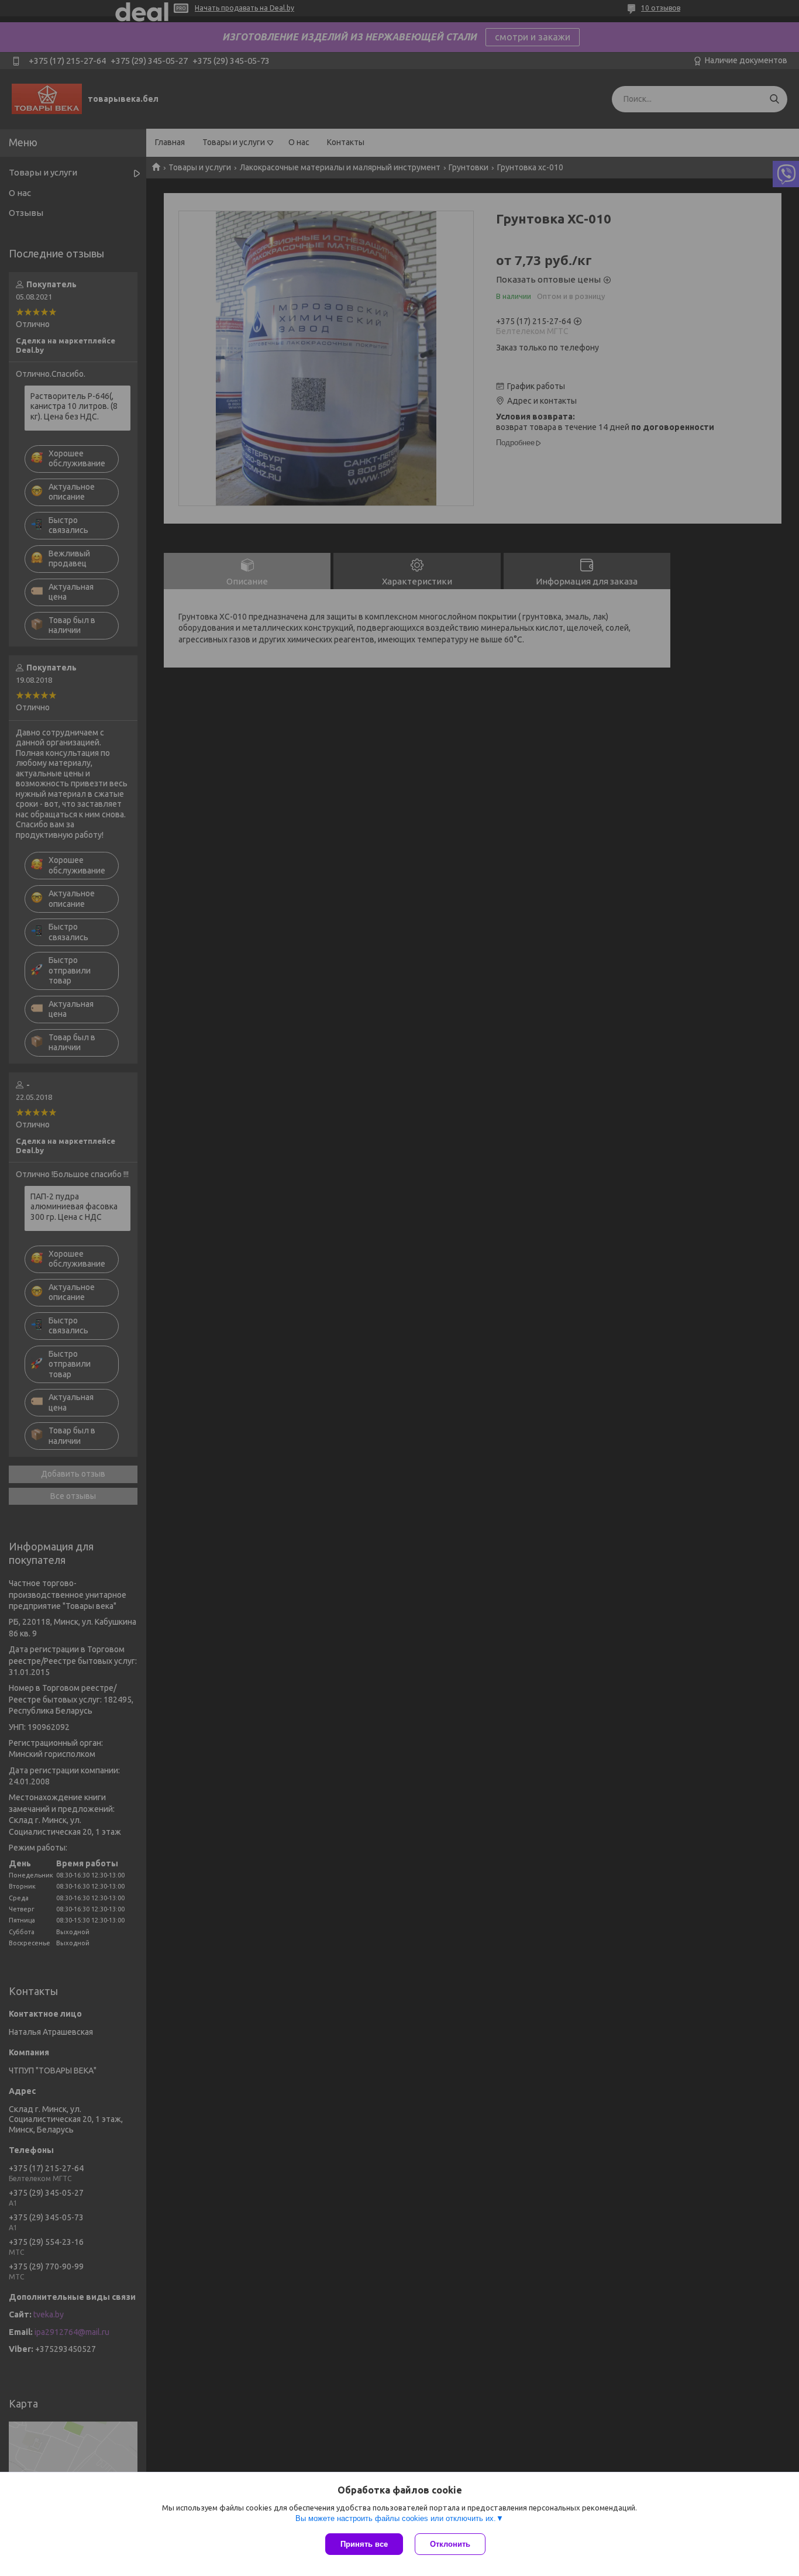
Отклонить (450, 2544)
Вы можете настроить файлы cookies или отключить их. (396, 2518)
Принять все (364, 2544)
